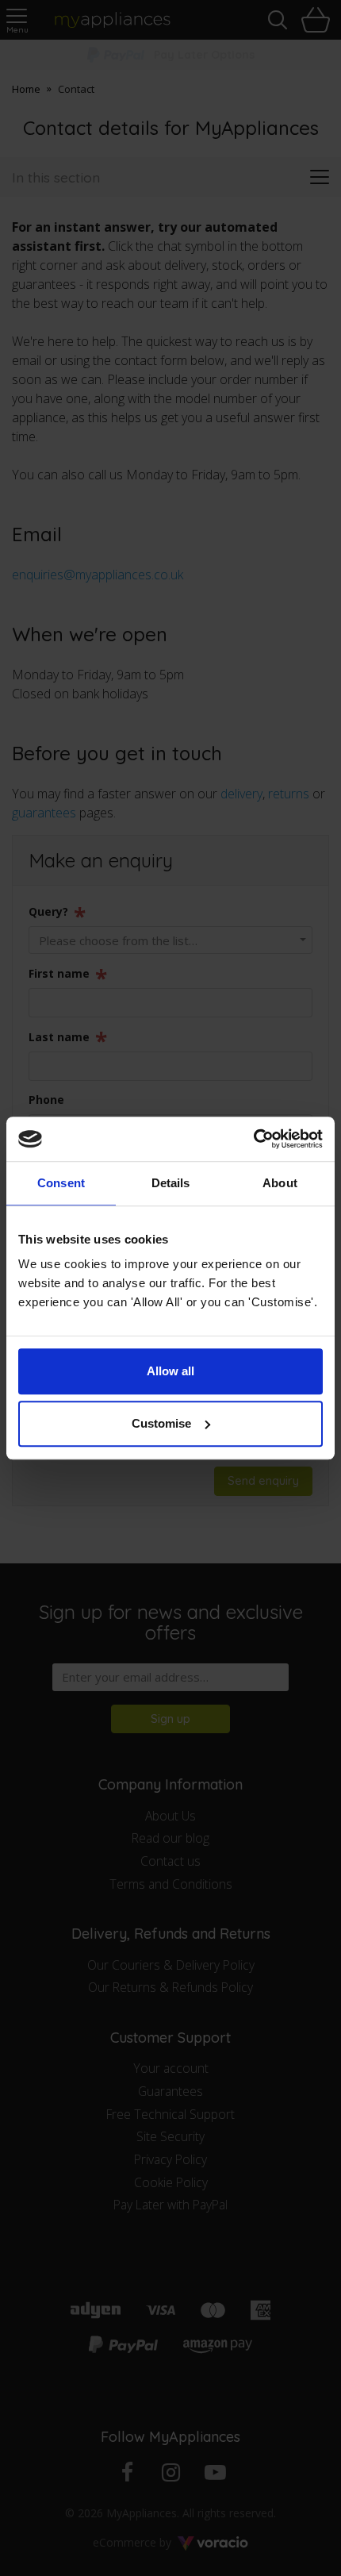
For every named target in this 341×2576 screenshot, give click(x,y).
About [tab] (280, 1183)
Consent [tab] (61, 1183)
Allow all (170, 1371)
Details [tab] (171, 1183)
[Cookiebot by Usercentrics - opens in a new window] (253, 1139)
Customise (161, 1423)
